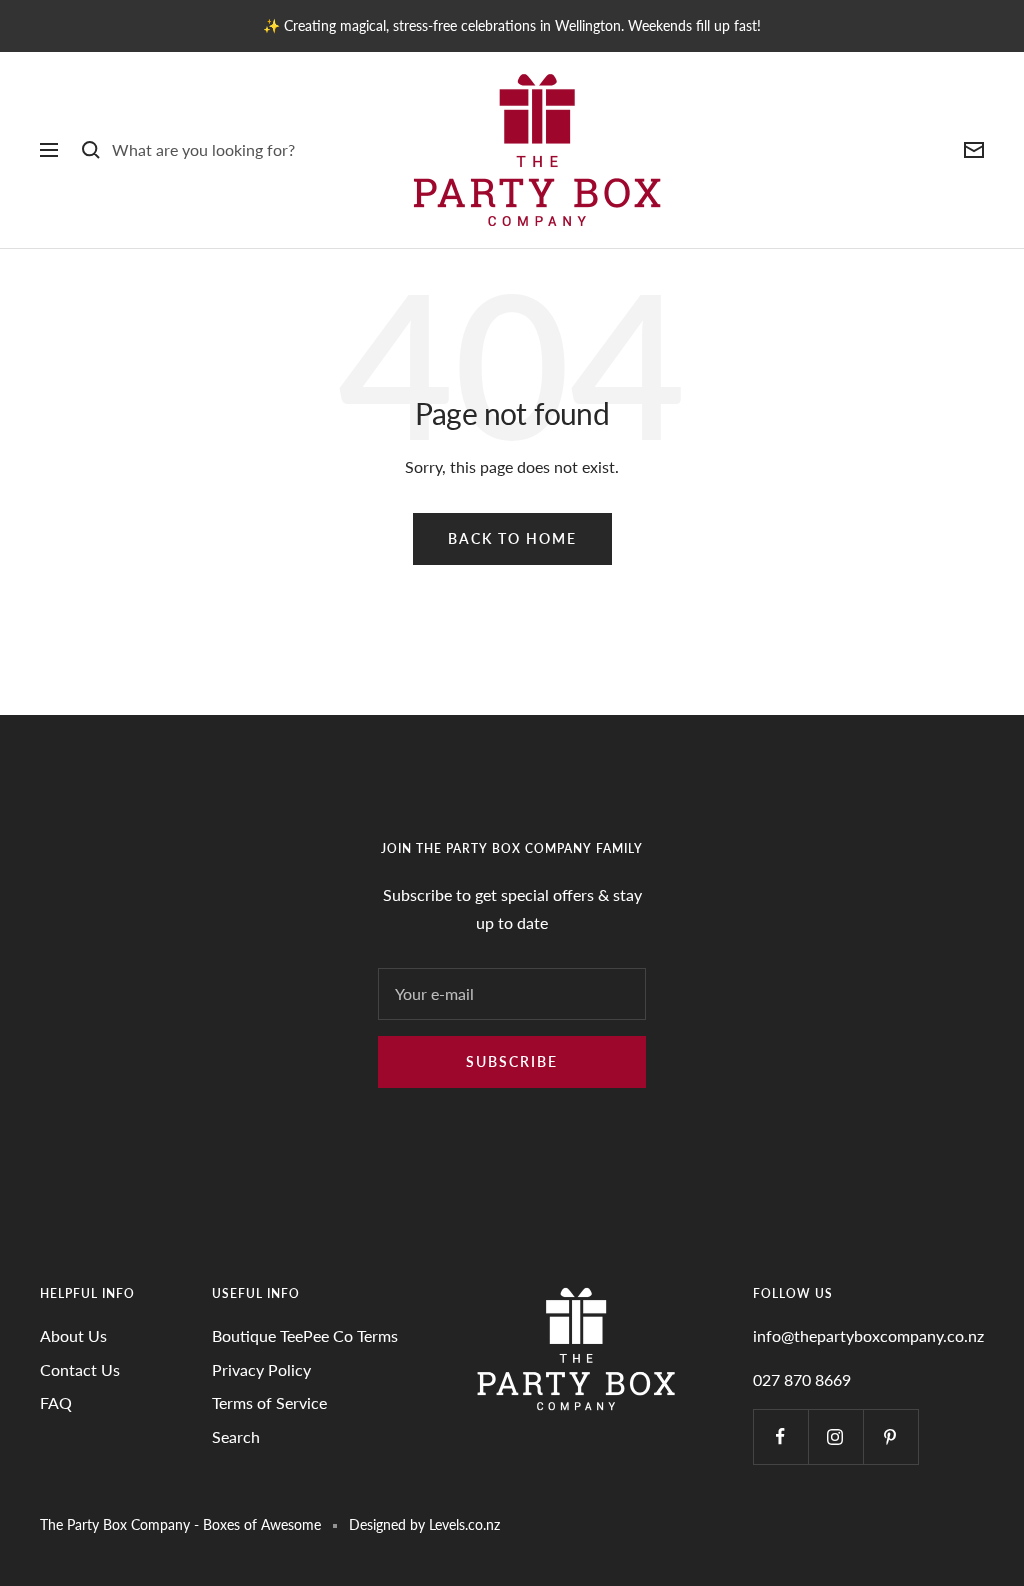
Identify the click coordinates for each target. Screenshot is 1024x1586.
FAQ (56, 1402)
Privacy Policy (261, 1369)
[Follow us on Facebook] (780, 1436)
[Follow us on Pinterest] (890, 1436)
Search (236, 1436)
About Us (73, 1335)
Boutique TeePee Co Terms (305, 1335)
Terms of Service (269, 1402)
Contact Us (80, 1369)
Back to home (512, 538)
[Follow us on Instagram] (835, 1436)
